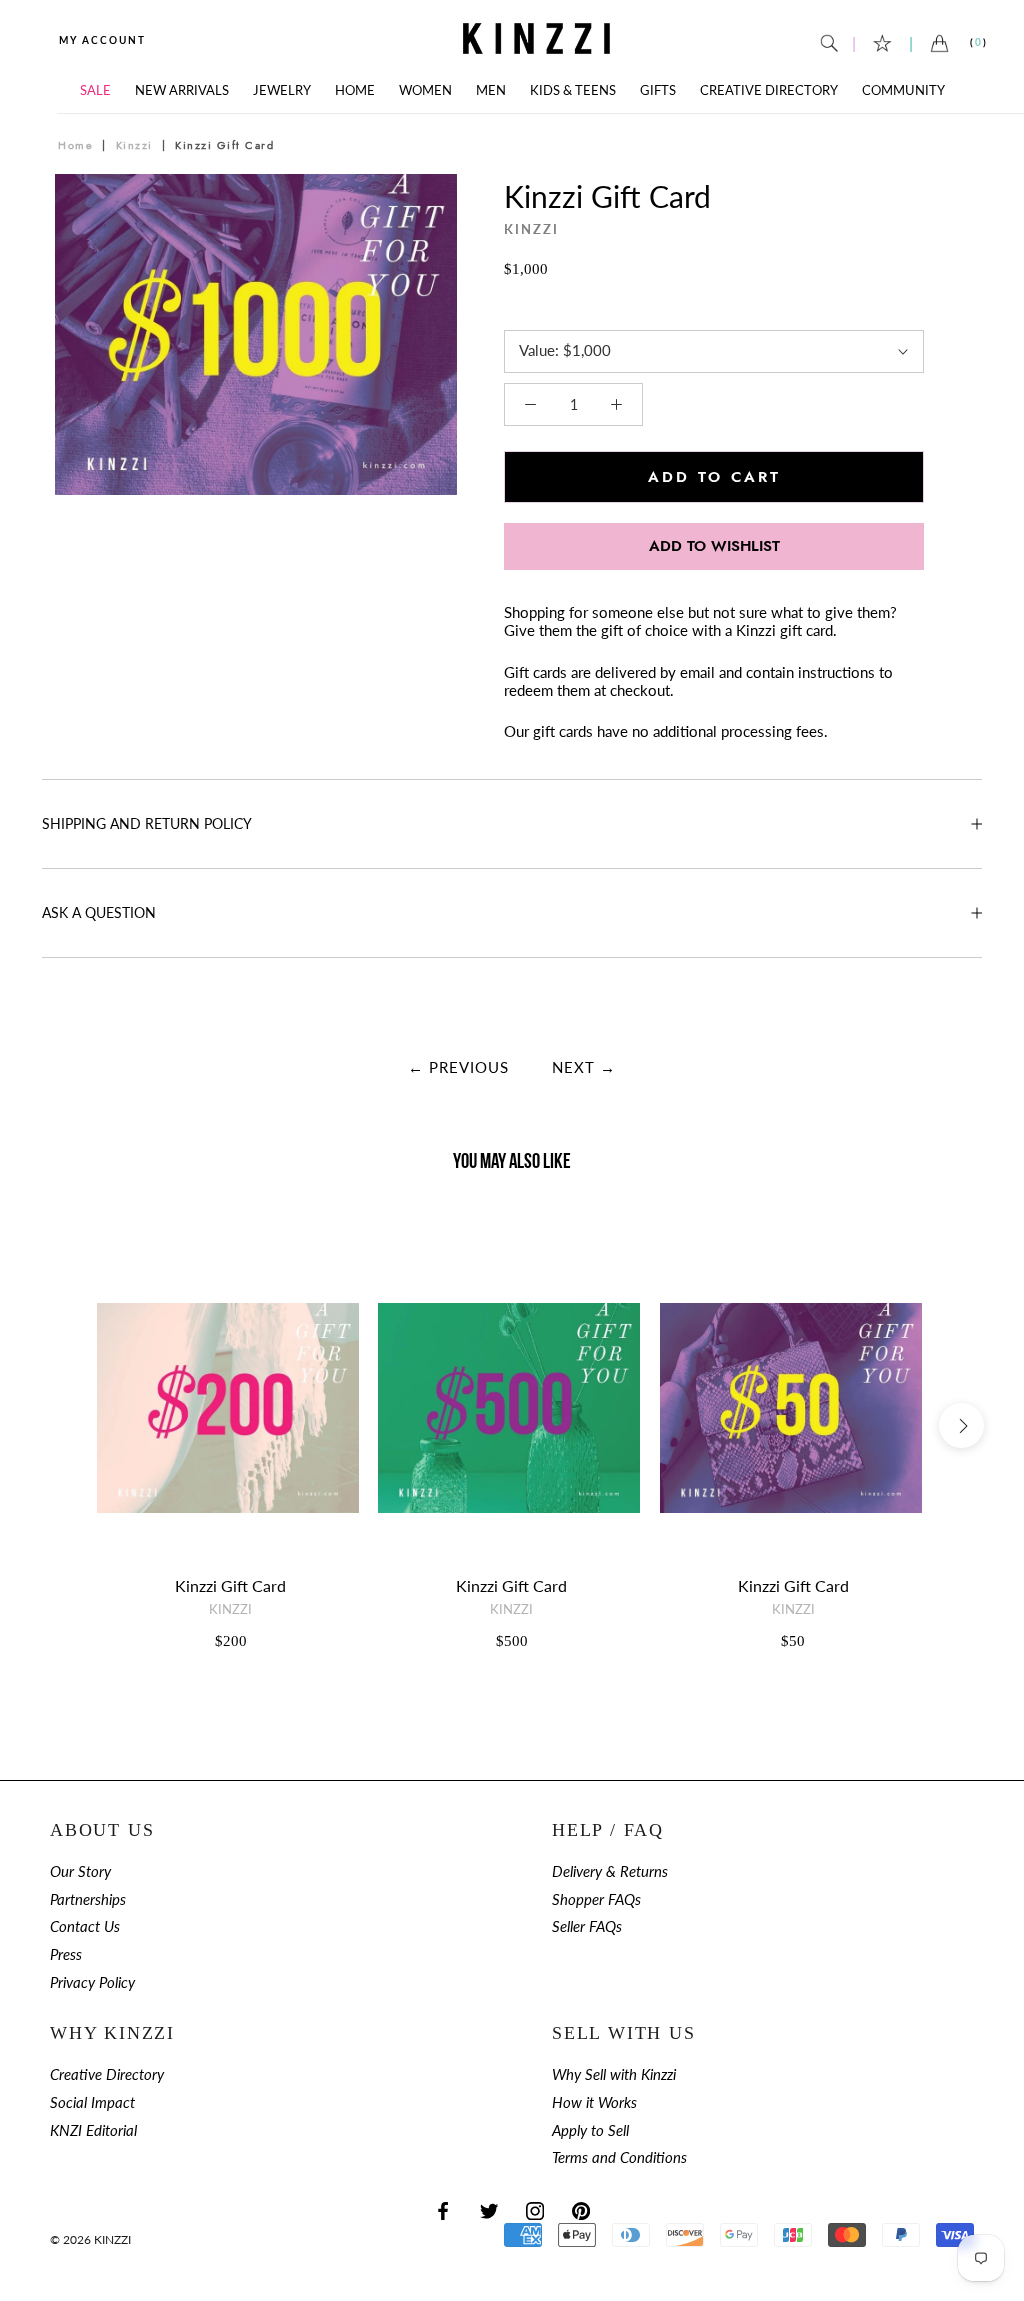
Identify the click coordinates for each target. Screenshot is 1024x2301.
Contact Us (85, 1926)
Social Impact (92, 2102)
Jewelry (282, 90)
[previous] (77, 356)
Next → (584, 1067)
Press (66, 1954)
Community (903, 90)
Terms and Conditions (619, 2157)
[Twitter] (489, 2209)
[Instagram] (535, 2209)
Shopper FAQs (596, 1899)
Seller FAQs (587, 1926)
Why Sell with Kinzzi (614, 2074)
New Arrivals (182, 90)
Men (491, 90)
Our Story (80, 1871)
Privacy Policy (92, 1982)
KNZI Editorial (93, 2130)
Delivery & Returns (610, 1871)
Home (355, 90)
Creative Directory (769, 90)
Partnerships (88, 1899)
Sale (95, 90)
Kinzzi (134, 145)
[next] (434, 356)
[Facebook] (443, 2209)
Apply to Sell (590, 2130)
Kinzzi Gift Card (230, 1585)
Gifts (658, 90)
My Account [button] (102, 40)
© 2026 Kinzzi (90, 2239)
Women (425, 90)
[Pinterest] (581, 2209)
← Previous (458, 1067)
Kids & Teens (573, 90)
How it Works (594, 2102)
